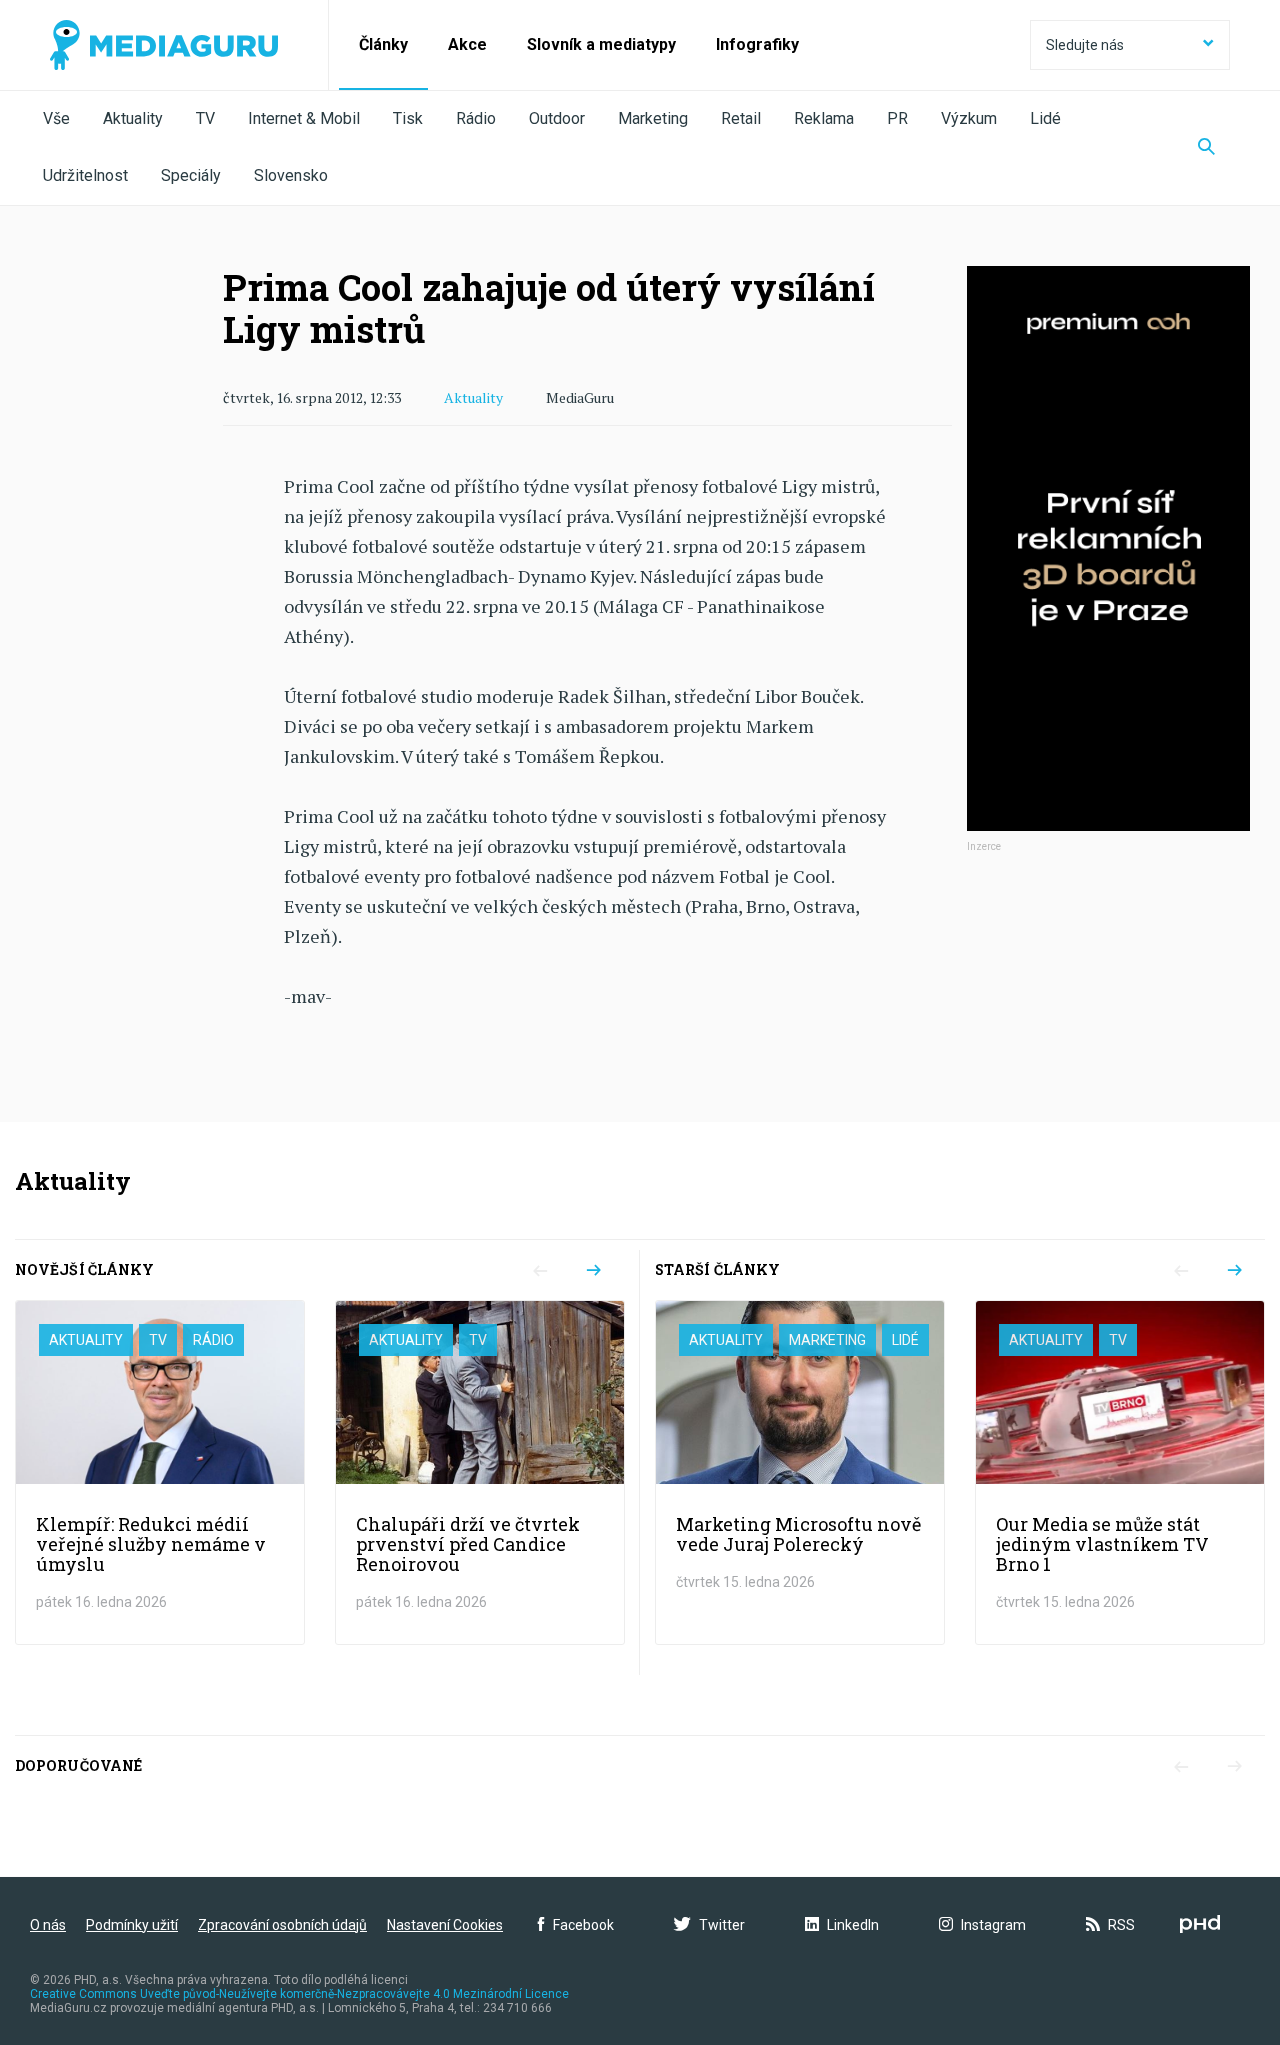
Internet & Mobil (304, 118)
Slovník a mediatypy (601, 44)
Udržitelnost (85, 175)
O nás (48, 1925)
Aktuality (133, 118)
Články (383, 44)
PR (897, 118)
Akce (467, 44)
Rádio (476, 118)
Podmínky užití (132, 1925)
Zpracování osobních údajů (282, 1925)
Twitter (722, 1925)
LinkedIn (853, 1925)
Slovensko (291, 175)
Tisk (408, 118)
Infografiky (757, 44)
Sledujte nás (1085, 45)
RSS (1121, 1925)
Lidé (1045, 118)
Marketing (653, 118)
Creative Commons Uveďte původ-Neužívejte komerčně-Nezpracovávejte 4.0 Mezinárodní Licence (299, 1994)
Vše (56, 118)
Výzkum (969, 118)
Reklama (824, 118)
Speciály (191, 175)
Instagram (993, 1925)
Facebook (583, 1925)
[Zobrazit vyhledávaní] (1206, 148)
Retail (741, 118)
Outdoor (557, 118)
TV (205, 118)
